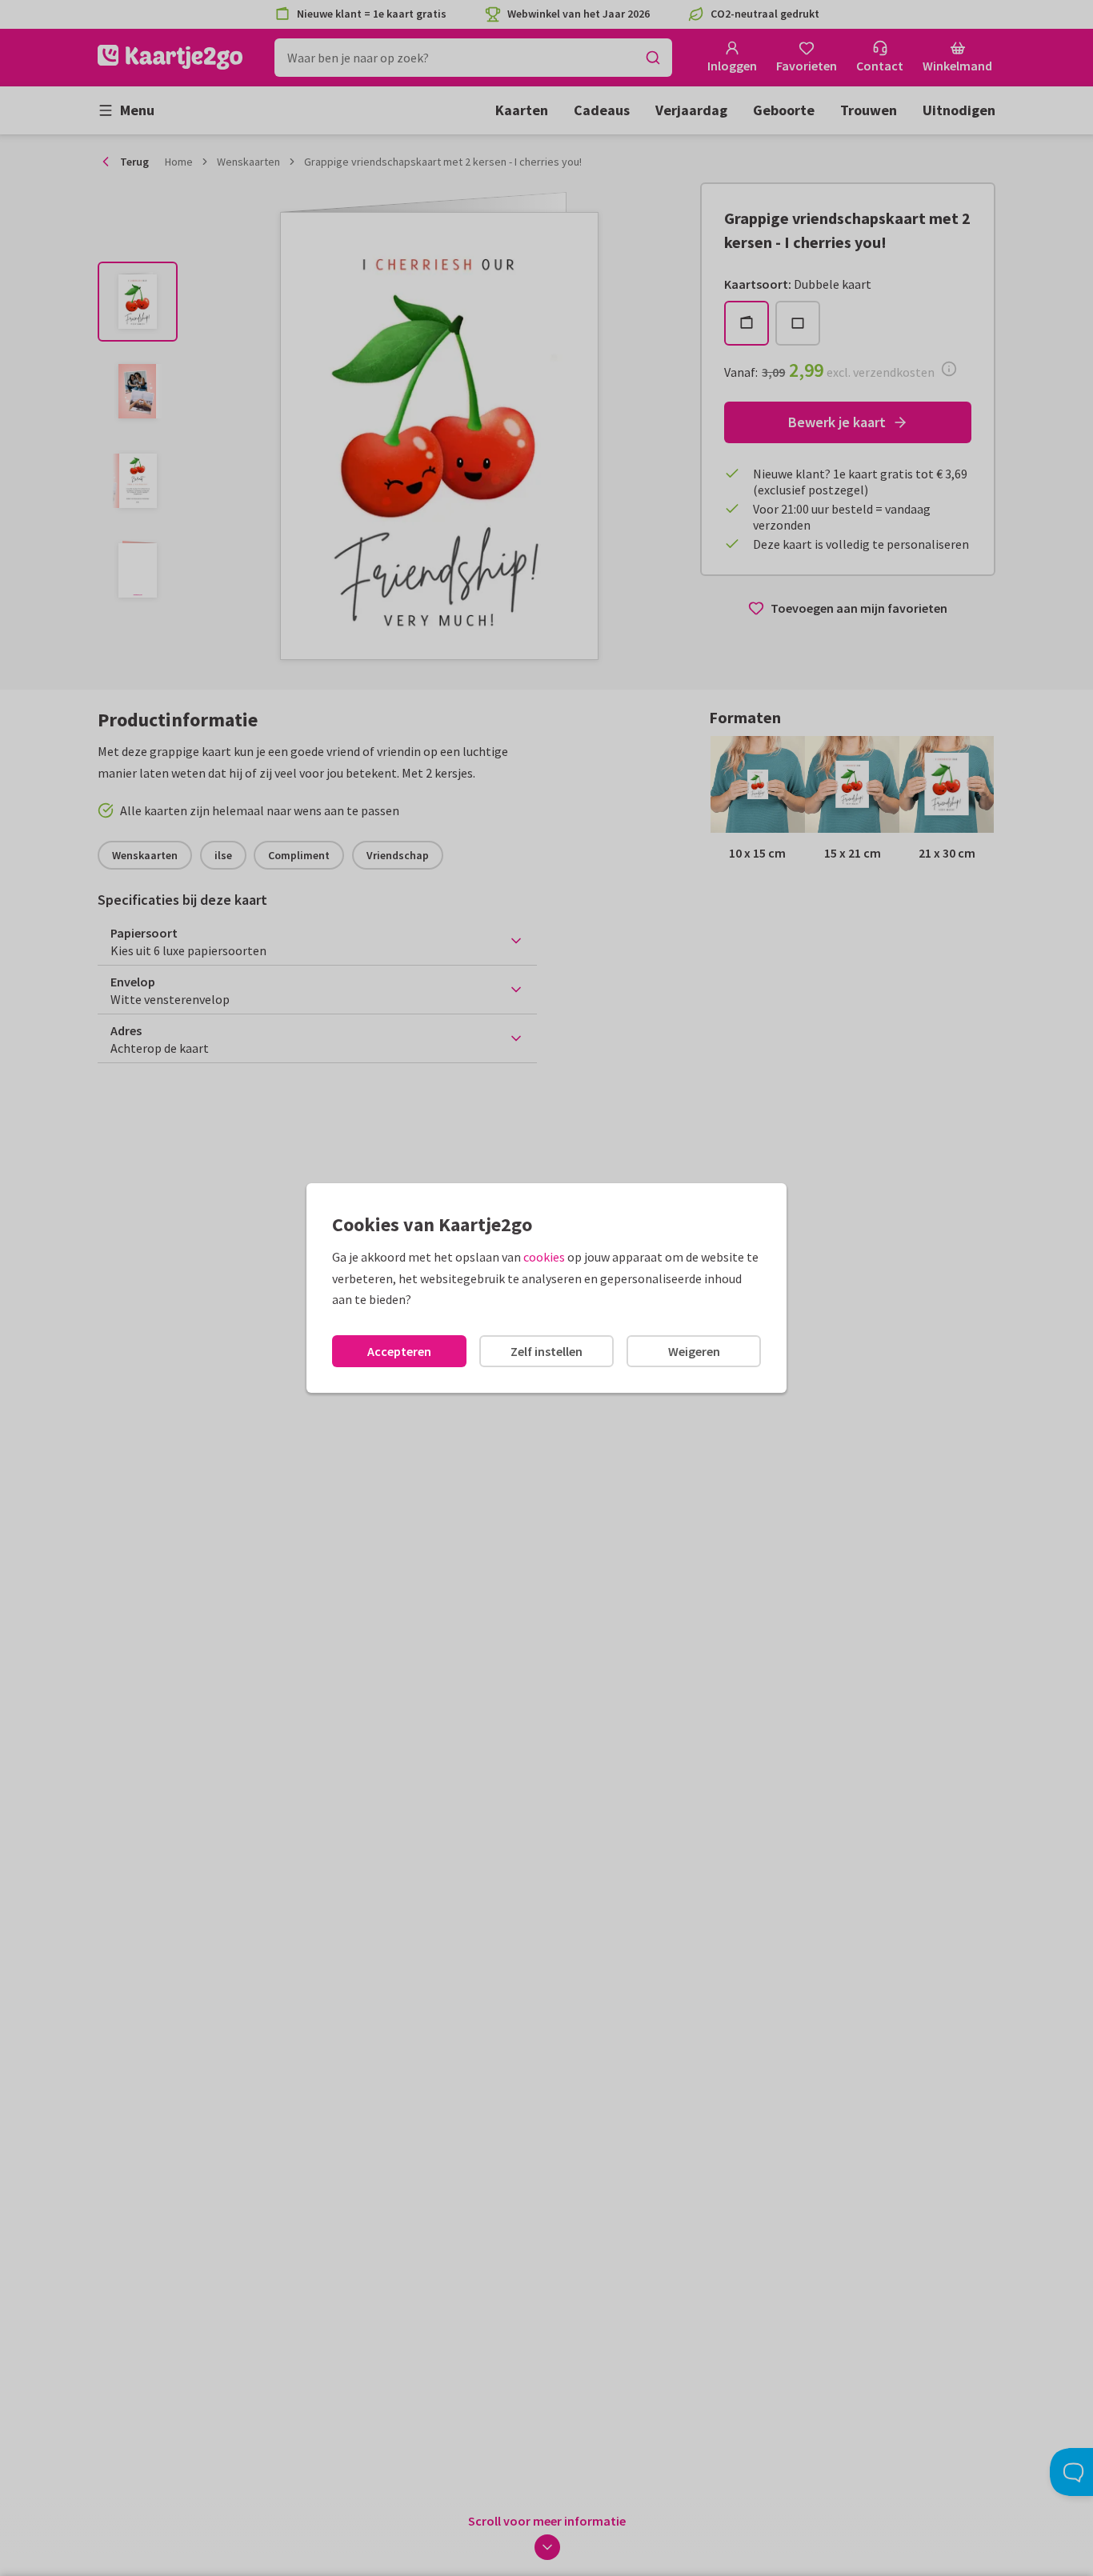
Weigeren (694, 1351)
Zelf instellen (546, 1351)
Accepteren (399, 1351)
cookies (544, 1257)
